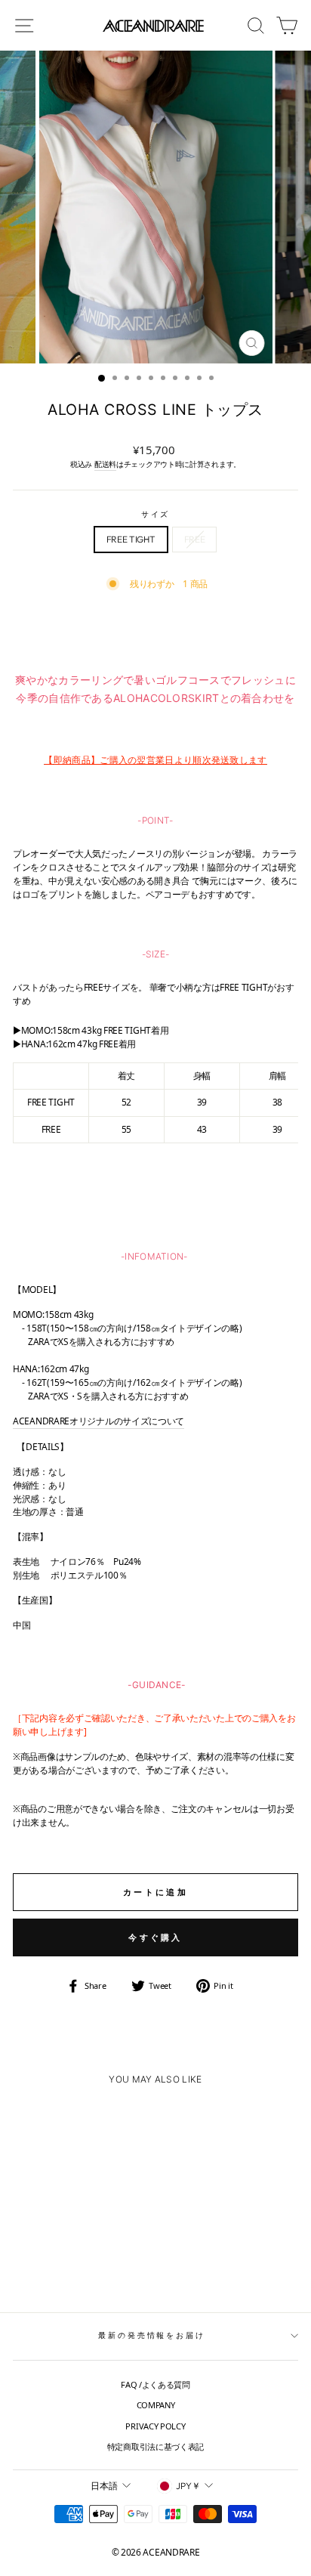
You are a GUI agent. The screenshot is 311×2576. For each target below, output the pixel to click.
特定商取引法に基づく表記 (155, 2446)
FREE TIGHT (131, 539)
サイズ (156, 514)
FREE (195, 539)
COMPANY (156, 2405)
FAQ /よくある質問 (155, 2384)
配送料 (105, 464)
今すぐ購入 (155, 1937)
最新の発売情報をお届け (152, 2335)
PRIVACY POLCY (155, 2426)
